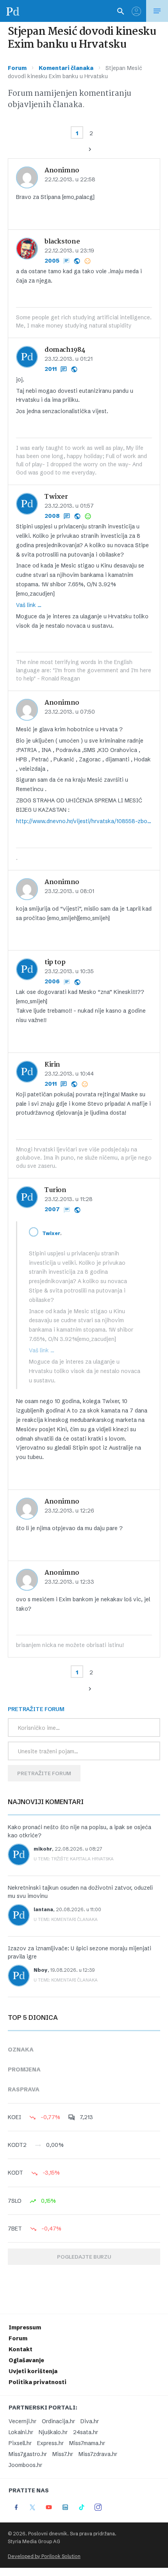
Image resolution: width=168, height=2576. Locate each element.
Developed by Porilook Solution (44, 2556)
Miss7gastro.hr (28, 2454)
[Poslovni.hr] (13, 11)
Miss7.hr (63, 2454)
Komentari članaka (66, 68)
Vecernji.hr (22, 2421)
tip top (55, 962)
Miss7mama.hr (87, 2443)
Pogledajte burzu (84, 2257)
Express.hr (50, 2443)
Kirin (52, 1065)
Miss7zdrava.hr (98, 2454)
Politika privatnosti (38, 2382)
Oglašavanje (26, 2360)
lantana (43, 1909)
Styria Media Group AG (34, 2541)
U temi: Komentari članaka (66, 1919)
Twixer (56, 497)
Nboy (41, 1970)
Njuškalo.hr (53, 2432)
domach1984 (65, 350)
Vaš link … (29, 605)
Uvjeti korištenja (33, 2371)
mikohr (43, 1849)
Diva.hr (90, 2421)
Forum (17, 68)
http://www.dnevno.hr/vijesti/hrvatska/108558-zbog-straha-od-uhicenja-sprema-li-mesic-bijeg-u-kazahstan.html (84, 821)
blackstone (62, 242)
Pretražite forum (44, 1773)
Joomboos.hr (25, 2465)
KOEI (14, 2117)
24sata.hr (86, 2432)
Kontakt (21, 2349)
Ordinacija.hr (58, 2421)
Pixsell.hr (20, 2443)
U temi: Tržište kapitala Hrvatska (74, 1859)
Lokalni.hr (21, 2432)
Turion (55, 1190)
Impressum (25, 2327)
